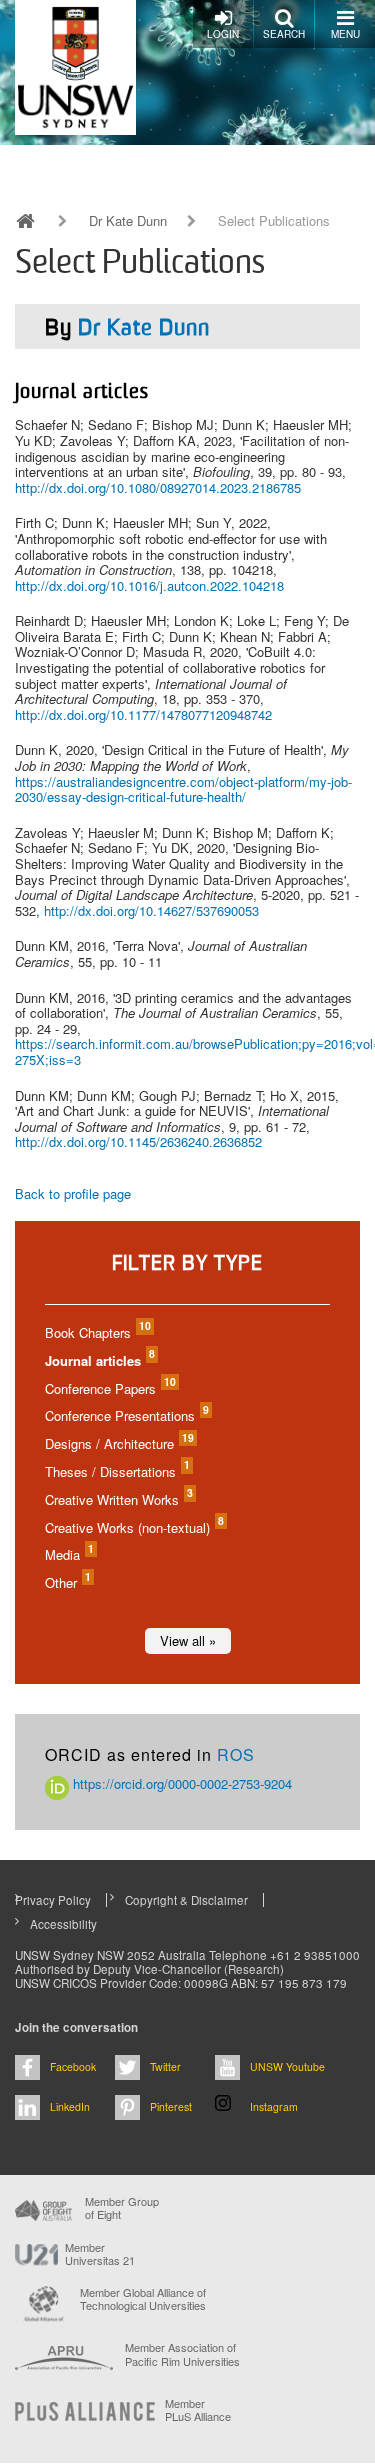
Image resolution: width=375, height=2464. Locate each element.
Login (223, 34)
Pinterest (171, 2106)
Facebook (73, 2066)
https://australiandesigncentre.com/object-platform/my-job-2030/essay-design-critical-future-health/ (183, 789)
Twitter (165, 2066)
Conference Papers (109, 1388)
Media (68, 1554)
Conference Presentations (126, 1415)
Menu (345, 34)
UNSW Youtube (287, 2066)
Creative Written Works (118, 1499)
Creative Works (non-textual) (133, 1527)
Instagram (274, 2106)
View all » (188, 1640)
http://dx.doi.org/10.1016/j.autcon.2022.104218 (149, 585)
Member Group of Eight (122, 2208)
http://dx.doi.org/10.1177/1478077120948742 (143, 714)
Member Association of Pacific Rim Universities (182, 2354)
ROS (236, 1754)
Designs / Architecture (118, 1443)
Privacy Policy (53, 1900)
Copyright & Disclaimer (186, 1900)
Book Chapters (97, 1332)
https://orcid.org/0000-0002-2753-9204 (180, 1783)
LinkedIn (70, 2106)
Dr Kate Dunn (128, 221)
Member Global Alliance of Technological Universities (143, 2299)
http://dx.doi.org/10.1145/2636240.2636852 (138, 1141)
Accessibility (63, 1924)
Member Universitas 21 (100, 2254)
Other (67, 1582)
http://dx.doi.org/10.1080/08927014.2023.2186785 (158, 487)
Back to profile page (73, 1193)
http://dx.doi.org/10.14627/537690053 (151, 910)
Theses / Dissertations (116, 1471)
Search (284, 34)
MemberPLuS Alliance (198, 2410)
